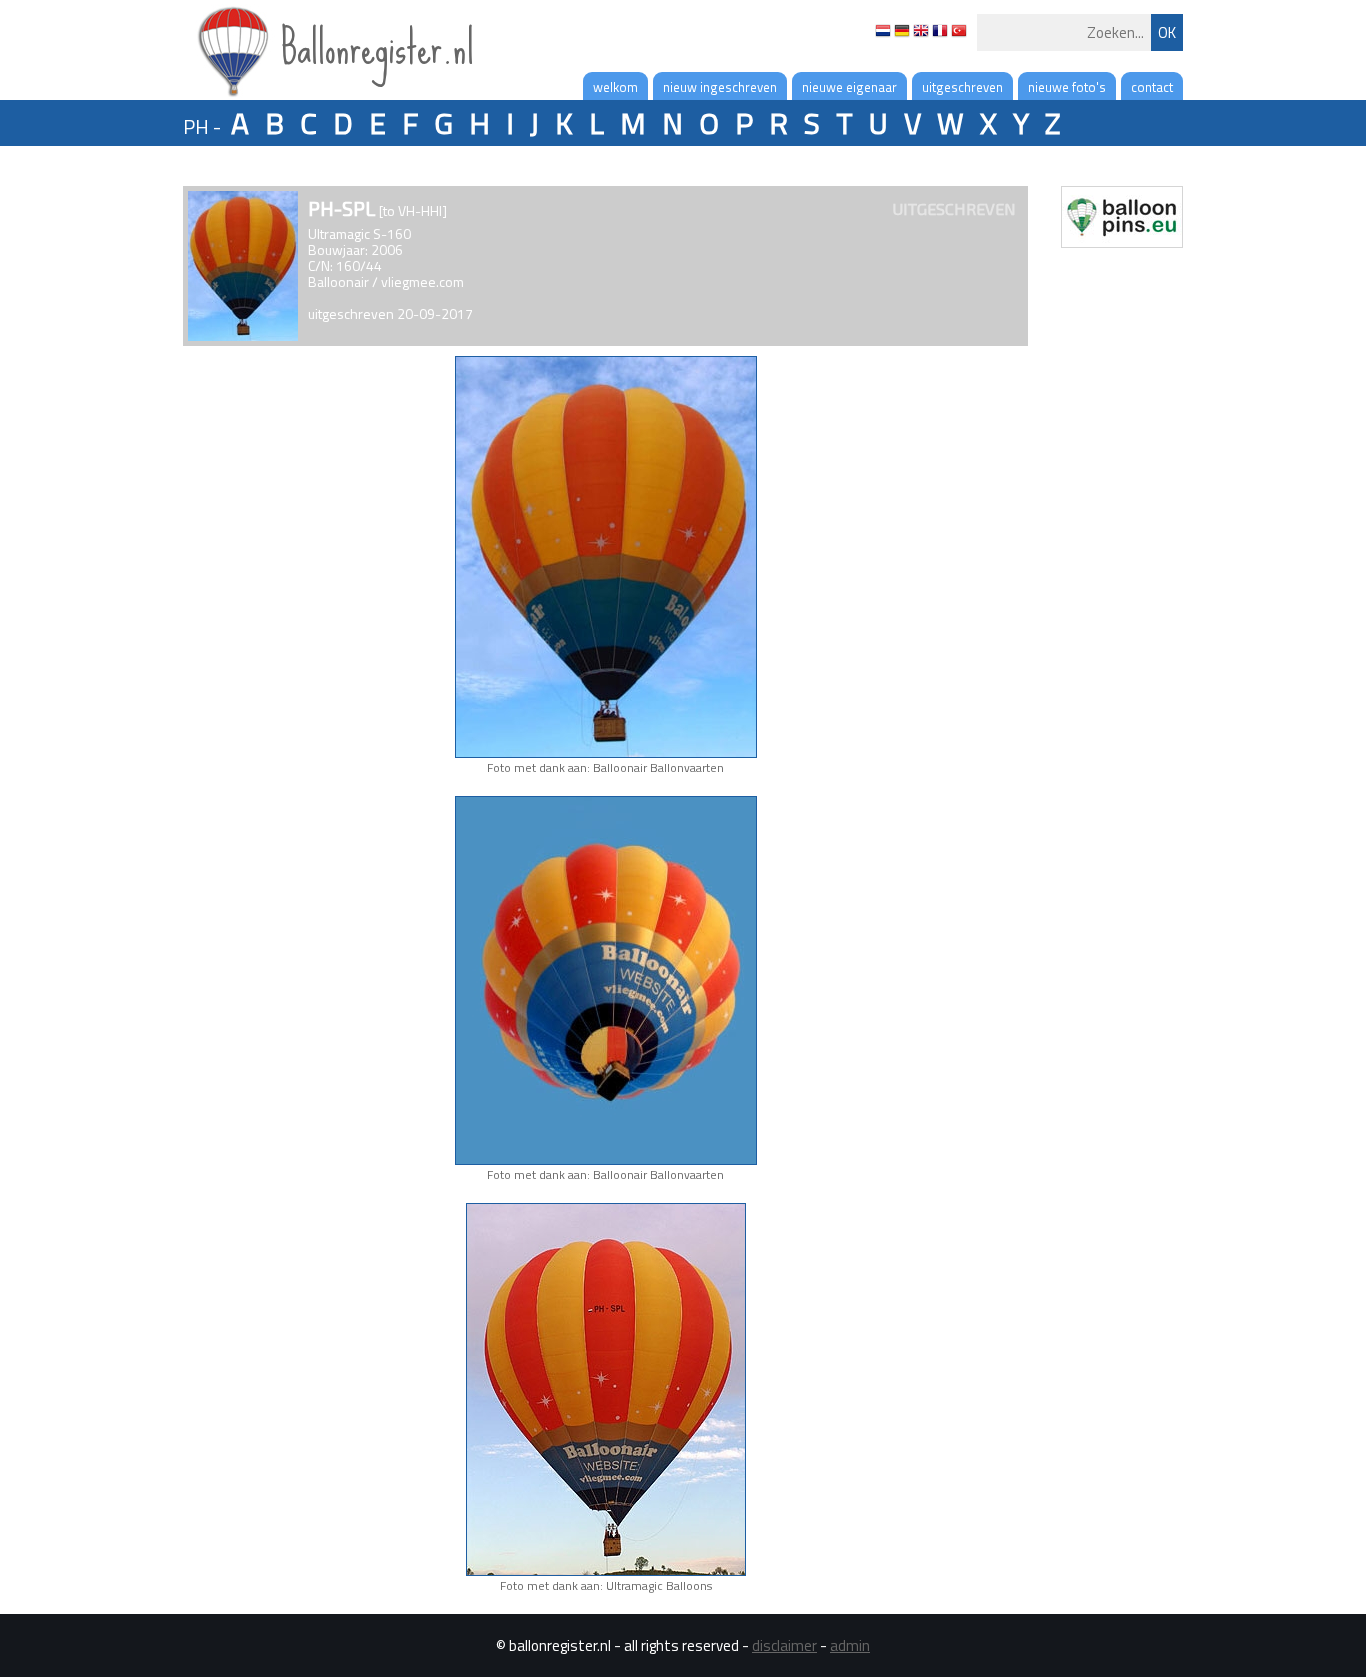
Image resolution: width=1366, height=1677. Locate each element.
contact (1152, 87)
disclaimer (784, 1645)
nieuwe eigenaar (849, 87)
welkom (615, 87)
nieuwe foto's (1067, 87)
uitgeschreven (962, 87)
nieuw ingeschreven (720, 87)
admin (850, 1645)
